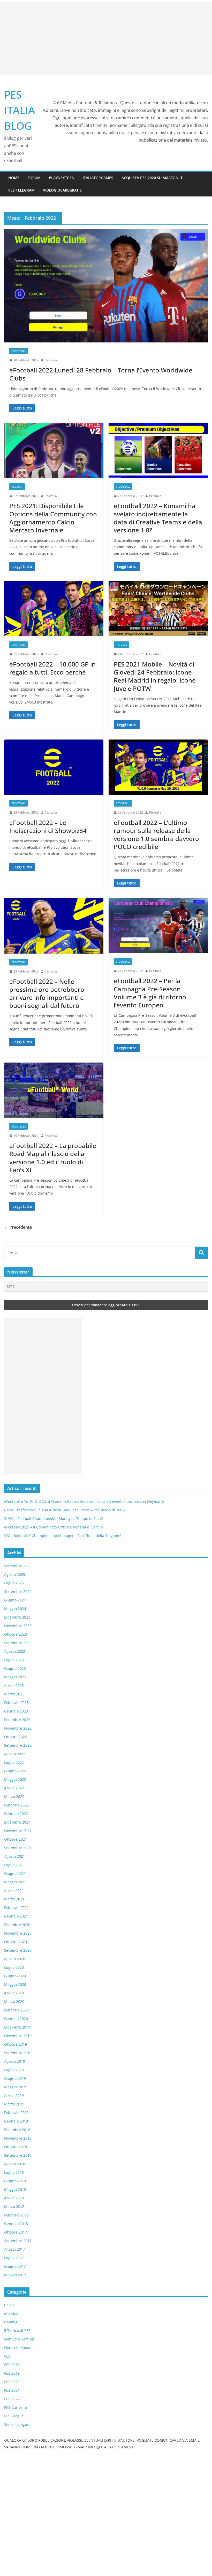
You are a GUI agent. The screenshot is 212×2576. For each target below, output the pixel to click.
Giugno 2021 (15, 1873)
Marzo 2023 (14, 1694)
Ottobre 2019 (16, 2044)
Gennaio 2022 (16, 1814)
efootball (18, 351)
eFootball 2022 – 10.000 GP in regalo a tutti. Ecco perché (52, 668)
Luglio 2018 (14, 2172)
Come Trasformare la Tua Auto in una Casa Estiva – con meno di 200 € (65, 1510)
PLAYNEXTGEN (62, 178)
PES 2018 (12, 2365)
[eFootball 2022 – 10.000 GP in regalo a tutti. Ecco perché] (54, 609)
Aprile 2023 (14, 1685)
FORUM (34, 178)
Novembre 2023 (18, 1626)
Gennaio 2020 (16, 2019)
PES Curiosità (16, 2407)
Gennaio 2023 (16, 1711)
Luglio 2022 (14, 1762)
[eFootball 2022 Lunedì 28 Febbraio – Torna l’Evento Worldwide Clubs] (106, 286)
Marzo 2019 (14, 2104)
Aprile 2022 (14, 1788)
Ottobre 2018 (16, 2147)
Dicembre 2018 (17, 2130)
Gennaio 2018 (16, 2224)
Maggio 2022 (15, 1779)
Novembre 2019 (18, 2036)
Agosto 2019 (15, 2061)
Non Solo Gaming (19, 2339)
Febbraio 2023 (16, 1703)
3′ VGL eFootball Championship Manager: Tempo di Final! (54, 1518)
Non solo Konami (19, 2348)
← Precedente (18, 1227)
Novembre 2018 (18, 2138)
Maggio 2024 (15, 1609)
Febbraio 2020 (16, 2010)
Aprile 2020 (14, 1993)
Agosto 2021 (15, 1856)
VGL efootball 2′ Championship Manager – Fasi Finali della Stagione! (63, 1536)
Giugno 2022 (15, 1771)
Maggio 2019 (15, 2087)
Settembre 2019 (18, 2053)
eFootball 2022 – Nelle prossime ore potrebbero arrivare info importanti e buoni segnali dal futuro (47, 994)
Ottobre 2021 (16, 1839)
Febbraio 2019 (16, 2113)
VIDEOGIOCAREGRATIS (62, 190)
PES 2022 (12, 2399)
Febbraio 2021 (16, 1908)
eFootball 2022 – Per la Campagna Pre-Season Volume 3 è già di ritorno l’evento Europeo (150, 993)
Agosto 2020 (15, 1959)
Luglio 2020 (14, 1967)
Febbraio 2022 (16, 1805)
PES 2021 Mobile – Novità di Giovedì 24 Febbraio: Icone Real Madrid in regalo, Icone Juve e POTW (155, 676)
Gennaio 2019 (16, 2121)
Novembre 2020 (18, 1933)
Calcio (9, 2305)
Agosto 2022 (15, 1754)
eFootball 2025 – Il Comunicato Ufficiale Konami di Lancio (53, 1527)
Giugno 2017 (15, 2266)
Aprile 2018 (14, 2198)
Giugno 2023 (15, 1668)
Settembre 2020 (18, 1950)
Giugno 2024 (15, 1600)
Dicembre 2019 (17, 2027)
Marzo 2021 (14, 1899)
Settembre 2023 (18, 1643)
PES (7, 2356)
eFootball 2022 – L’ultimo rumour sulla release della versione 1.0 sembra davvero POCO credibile (156, 835)
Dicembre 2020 (17, 1925)
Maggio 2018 (15, 2189)
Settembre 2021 (18, 1848)
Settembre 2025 (18, 1566)
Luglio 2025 (14, 1583)
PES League (14, 2416)
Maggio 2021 (15, 1882)
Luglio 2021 (14, 1865)
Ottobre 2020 (16, 1942)
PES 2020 (12, 2382)
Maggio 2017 (15, 2275)
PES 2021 (17, 487)
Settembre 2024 (18, 1591)
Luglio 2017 (14, 2258)
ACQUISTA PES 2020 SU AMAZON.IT (152, 178)
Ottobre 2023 (16, 1634)
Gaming (11, 2322)
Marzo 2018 (14, 2207)
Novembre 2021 (18, 1831)
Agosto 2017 (15, 2249)
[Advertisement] (106, 38)
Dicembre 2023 (17, 1617)
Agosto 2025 (15, 1574)
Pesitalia (51, 360)
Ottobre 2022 (16, 1737)
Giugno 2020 (15, 1976)
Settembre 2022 (18, 1745)
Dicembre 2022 (17, 1720)
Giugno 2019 (15, 2078)
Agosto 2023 (15, 1651)
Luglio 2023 (14, 1660)
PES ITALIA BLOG (20, 110)
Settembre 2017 (18, 2241)
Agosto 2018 (15, 2164)
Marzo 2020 (14, 2001)
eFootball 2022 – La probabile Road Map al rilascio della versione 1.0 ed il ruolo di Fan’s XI (53, 1158)
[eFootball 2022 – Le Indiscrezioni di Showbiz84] (54, 767)
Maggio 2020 (15, 1984)
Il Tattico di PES (17, 2330)
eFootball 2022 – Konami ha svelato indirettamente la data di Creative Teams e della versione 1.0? (158, 518)
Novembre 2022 (18, 1728)
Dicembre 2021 (17, 1822)
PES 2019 (12, 2373)
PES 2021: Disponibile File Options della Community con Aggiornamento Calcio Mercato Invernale (53, 518)
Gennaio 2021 (16, 1916)
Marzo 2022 (14, 1796)
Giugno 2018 (15, 2181)
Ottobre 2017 (16, 2232)
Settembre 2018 (18, 2155)
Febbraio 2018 (16, 2215)
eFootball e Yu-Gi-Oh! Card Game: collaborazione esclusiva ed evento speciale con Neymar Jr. (85, 1501)
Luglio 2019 (14, 2070)
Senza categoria (18, 2424)
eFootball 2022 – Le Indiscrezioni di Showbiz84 (48, 826)
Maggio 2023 (15, 1677)
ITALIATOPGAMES (98, 178)
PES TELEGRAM (21, 190)
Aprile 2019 (14, 2095)
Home (14, 178)
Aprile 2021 (14, 1890)
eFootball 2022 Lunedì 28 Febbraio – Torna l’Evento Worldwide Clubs (101, 374)
